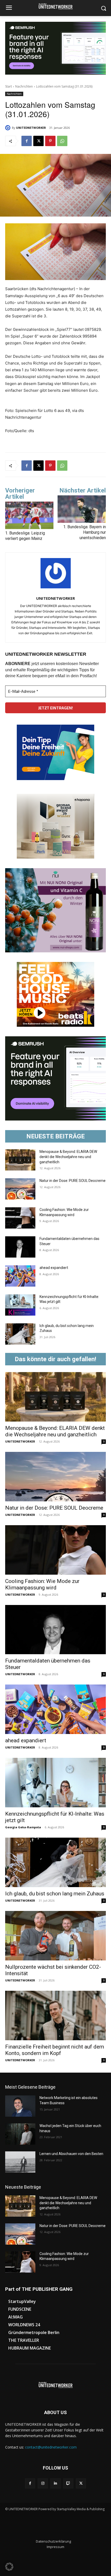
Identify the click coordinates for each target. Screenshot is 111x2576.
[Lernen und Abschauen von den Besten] (20, 2162)
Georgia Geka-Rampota (23, 1827)
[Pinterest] (50, 141)
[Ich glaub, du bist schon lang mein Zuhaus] (20, 1334)
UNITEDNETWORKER (31, 128)
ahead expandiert (54, 1268)
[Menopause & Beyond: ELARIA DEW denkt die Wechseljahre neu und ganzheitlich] (20, 1160)
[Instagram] (43, 2483)
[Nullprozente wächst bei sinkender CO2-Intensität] (55, 1936)
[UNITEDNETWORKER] (9, 128)
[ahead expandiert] (20, 1276)
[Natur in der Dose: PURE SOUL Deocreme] (20, 1189)
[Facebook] (27, 141)
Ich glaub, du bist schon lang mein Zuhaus (55, 1894)
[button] (9, 2567)
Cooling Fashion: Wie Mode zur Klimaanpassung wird (42, 1584)
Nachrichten (24, 86)
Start (9, 86)
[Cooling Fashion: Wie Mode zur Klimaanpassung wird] (20, 1218)
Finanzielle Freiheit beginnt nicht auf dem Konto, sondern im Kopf (55, 2050)
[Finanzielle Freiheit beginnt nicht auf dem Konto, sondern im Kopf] (55, 2015)
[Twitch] (68, 2483)
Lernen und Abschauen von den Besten (71, 2154)
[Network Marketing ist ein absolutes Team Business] (20, 2106)
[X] (38, 141)
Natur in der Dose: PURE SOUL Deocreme (73, 1181)
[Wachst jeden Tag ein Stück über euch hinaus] (20, 2134)
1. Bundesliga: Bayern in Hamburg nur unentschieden (85, 532)
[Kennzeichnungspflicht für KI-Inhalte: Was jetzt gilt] (20, 1305)
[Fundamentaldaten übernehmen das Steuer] (20, 1247)
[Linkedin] (55, 2483)
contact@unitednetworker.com (51, 2447)
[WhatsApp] (62, 141)
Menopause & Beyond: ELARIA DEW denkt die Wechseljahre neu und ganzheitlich (68, 1157)
